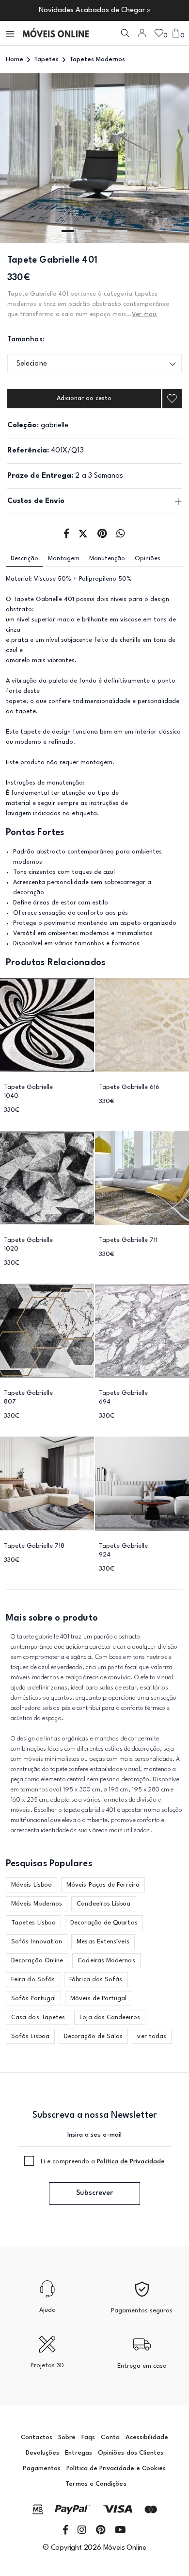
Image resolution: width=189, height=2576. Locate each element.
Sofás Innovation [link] (37, 1942)
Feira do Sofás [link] (33, 1980)
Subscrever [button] (94, 2193)
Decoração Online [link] (37, 1961)
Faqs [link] (88, 2437)
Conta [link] (110, 2437)
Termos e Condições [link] (96, 2484)
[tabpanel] (94, 158)
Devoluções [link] (43, 2453)
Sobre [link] (67, 2437)
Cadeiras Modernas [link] (106, 1961)
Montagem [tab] (64, 559)
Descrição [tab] (24, 559)
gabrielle (55, 426)
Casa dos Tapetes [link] (38, 2017)
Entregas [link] (79, 2453)
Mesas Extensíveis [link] (103, 1942)
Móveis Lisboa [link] (31, 1885)
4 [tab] (121, 231)
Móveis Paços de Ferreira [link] (103, 1885)
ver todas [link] (152, 2036)
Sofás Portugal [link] (33, 1999)
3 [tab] (103, 231)
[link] (56, 33)
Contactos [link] (37, 2437)
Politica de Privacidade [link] (131, 2162)
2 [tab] (86, 231)
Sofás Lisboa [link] (30, 2036)
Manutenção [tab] (107, 559)
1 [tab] (68, 231)
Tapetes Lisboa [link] (33, 1923)
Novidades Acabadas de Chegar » (95, 10)
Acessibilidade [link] (147, 2437)
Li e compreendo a (103, 2162)
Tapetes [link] (46, 59)
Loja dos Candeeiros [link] (110, 2017)
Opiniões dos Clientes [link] (131, 2453)
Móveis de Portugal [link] (98, 1999)
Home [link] (15, 59)
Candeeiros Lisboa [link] (103, 1904)
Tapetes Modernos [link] (97, 59)
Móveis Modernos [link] (37, 1904)
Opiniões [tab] (148, 559)
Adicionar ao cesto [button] (84, 398)
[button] (11, 33)
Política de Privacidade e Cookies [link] (116, 2468)
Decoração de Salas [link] (93, 2036)
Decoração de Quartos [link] (104, 1923)
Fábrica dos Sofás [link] (96, 1980)
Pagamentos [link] (42, 2468)
